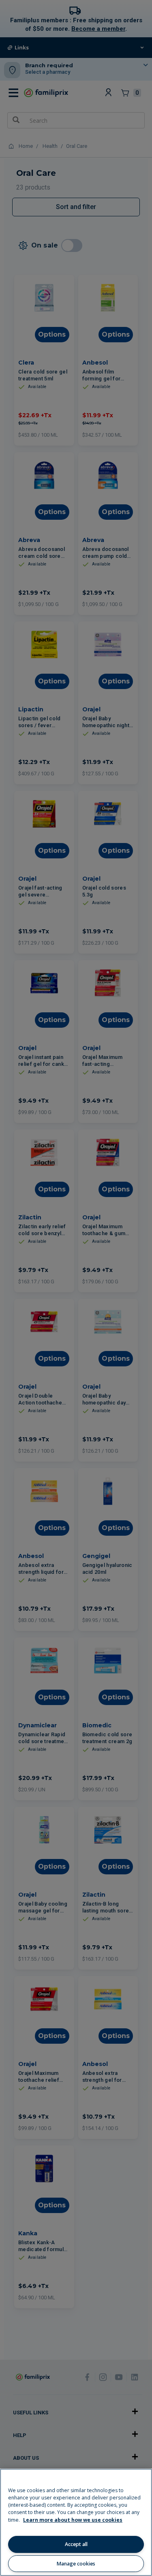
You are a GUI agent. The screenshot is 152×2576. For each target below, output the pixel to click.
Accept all (76, 2544)
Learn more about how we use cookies (73, 2520)
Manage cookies (76, 2564)
